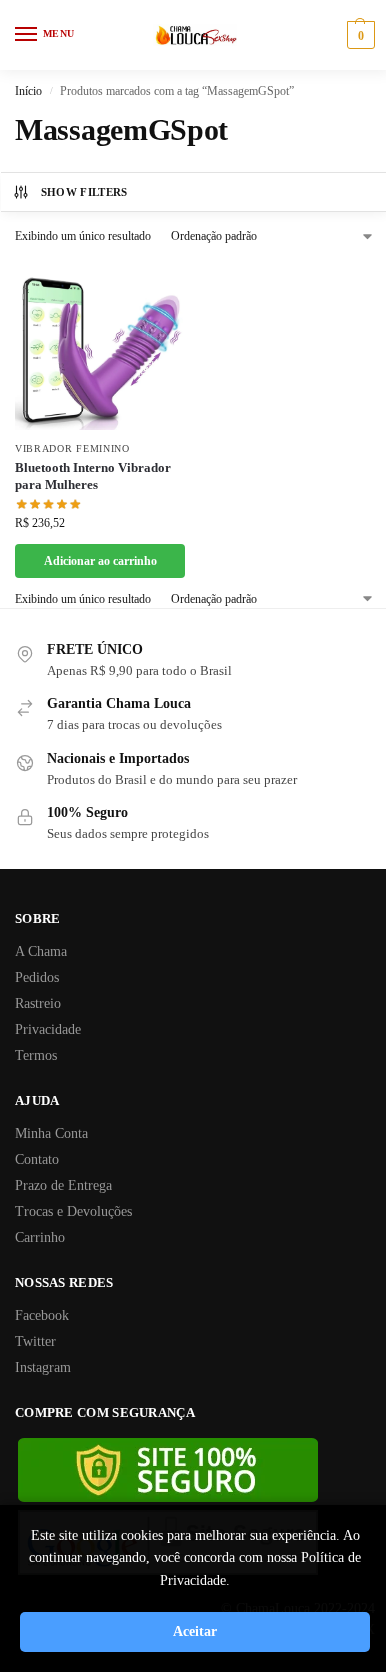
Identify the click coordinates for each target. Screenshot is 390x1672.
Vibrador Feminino (72, 448)
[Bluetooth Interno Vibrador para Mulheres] (100, 345)
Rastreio (38, 1003)
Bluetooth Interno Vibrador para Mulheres (93, 476)
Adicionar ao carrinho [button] (100, 561)
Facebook (42, 1315)
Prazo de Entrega (63, 1185)
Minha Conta (51, 1133)
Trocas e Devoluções (73, 1211)
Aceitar (195, 1631)
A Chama (41, 951)
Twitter (35, 1341)
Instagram (43, 1367)
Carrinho (40, 1237)
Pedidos (37, 977)
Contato (37, 1159)
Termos (36, 1055)
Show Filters (84, 192)
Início (28, 91)
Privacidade (48, 1029)
